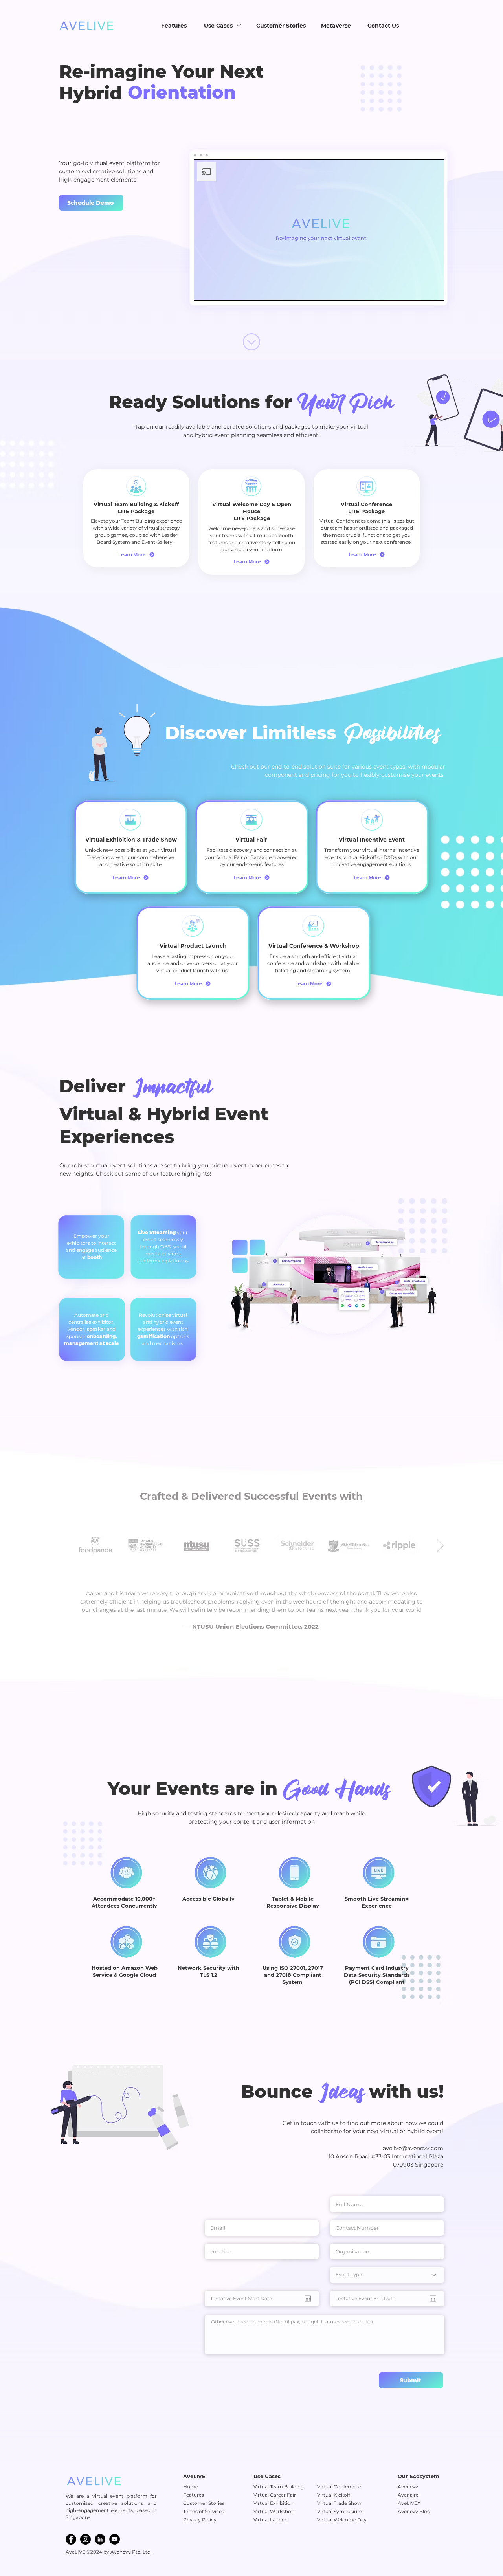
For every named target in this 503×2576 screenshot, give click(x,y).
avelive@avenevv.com (413, 2148)
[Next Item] (440, 1545)
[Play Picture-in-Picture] (420, 290)
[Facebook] (71, 2539)
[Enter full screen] (433, 290)
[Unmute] (218, 290)
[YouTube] (115, 2539)
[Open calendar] (308, 2299)
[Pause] (204, 290)
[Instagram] (85, 2539)
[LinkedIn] (100, 2539)
